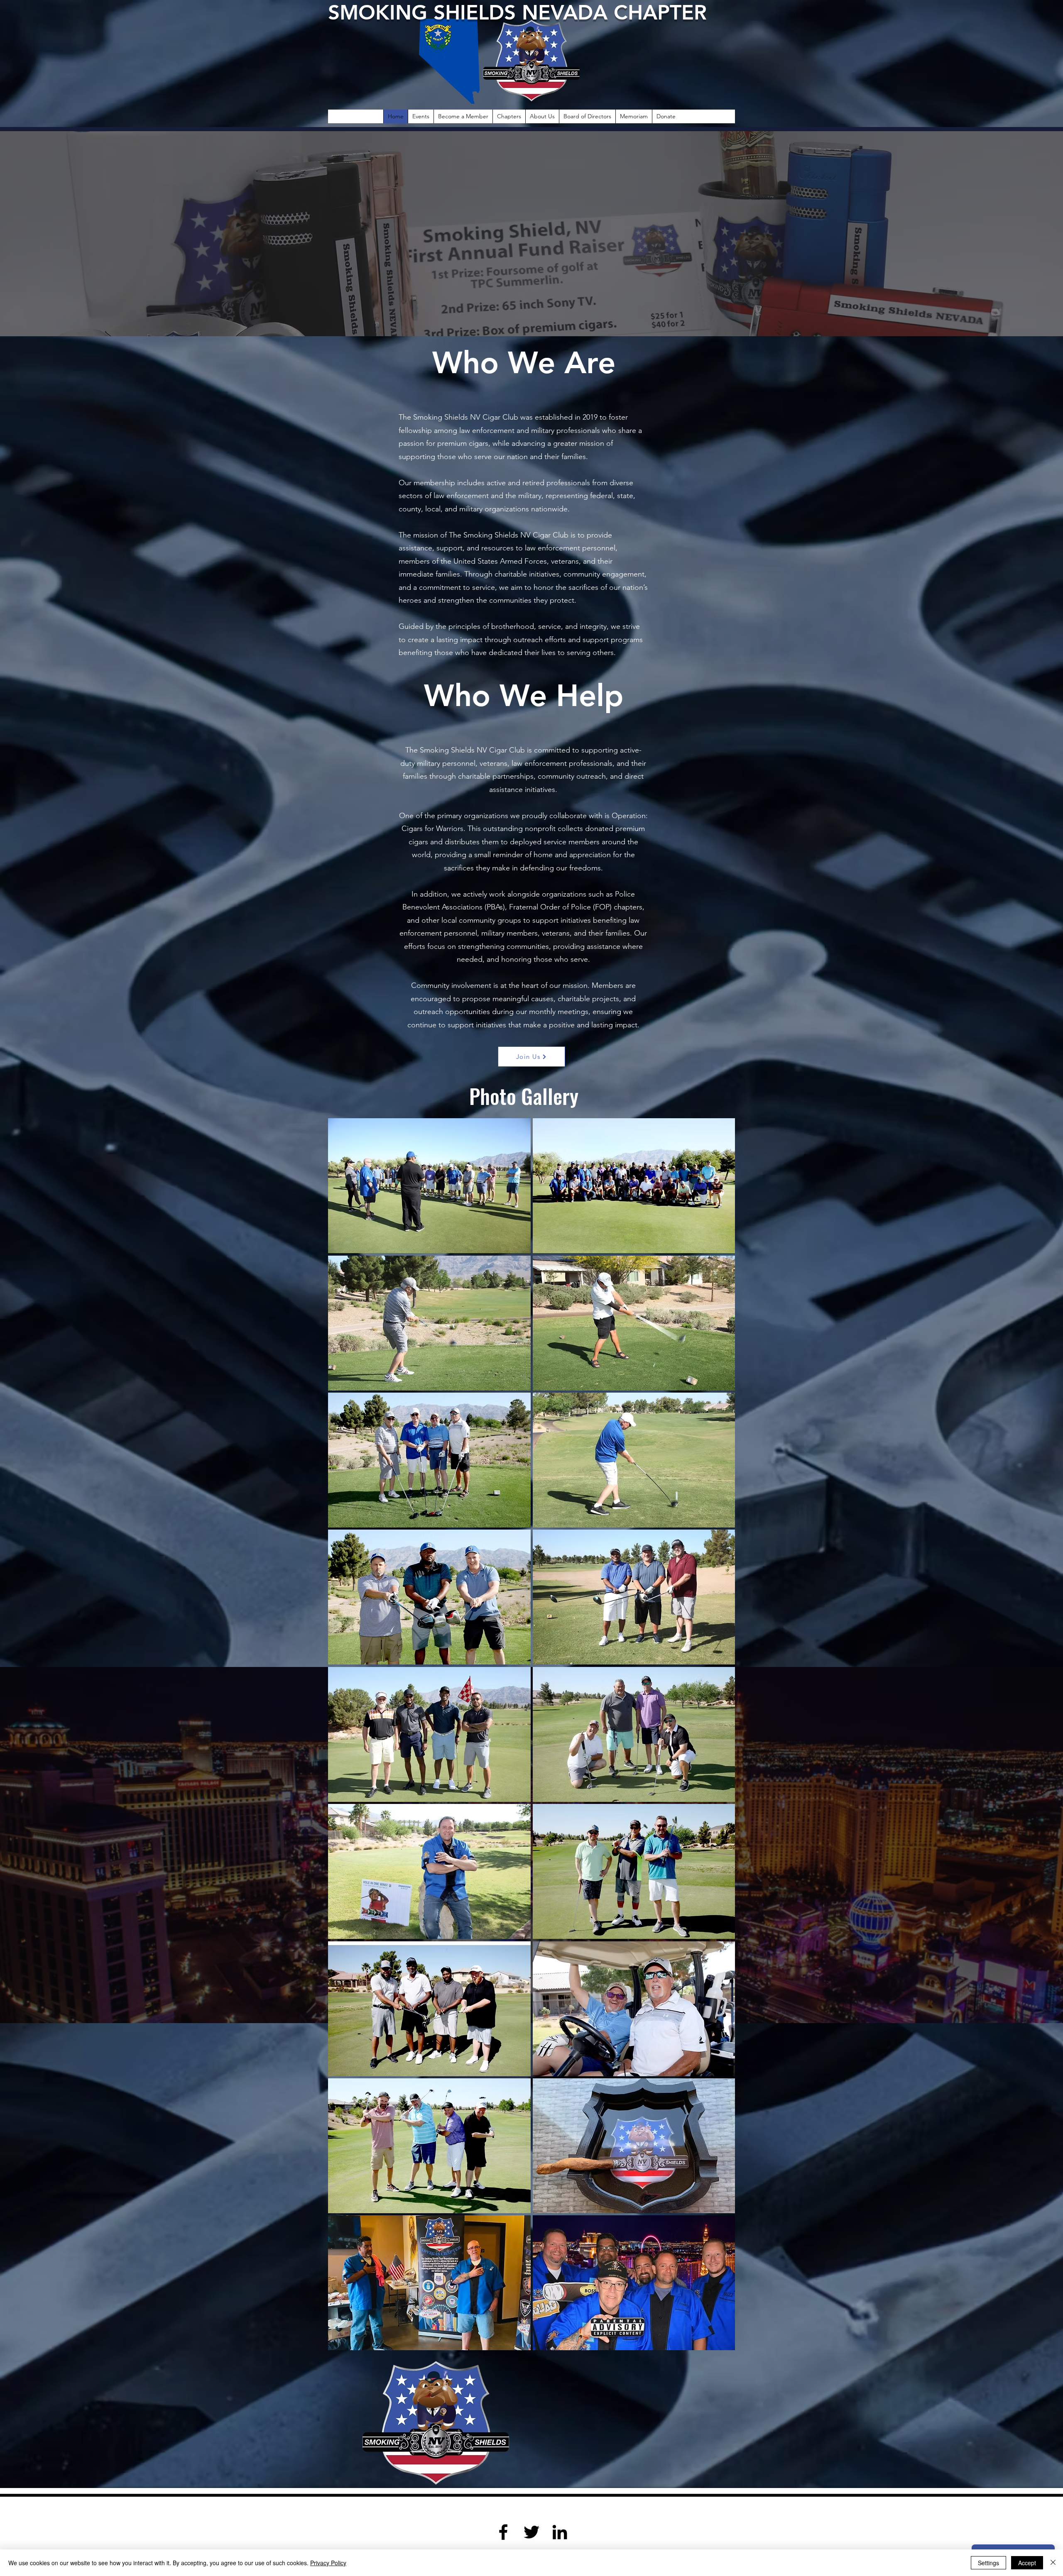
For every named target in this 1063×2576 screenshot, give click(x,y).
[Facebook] (503, 2532)
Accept (1027, 2563)
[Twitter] (531, 2532)
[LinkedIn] (560, 2532)
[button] (429, 1186)
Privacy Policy (328, 2563)
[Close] (1053, 2563)
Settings (988, 2563)
